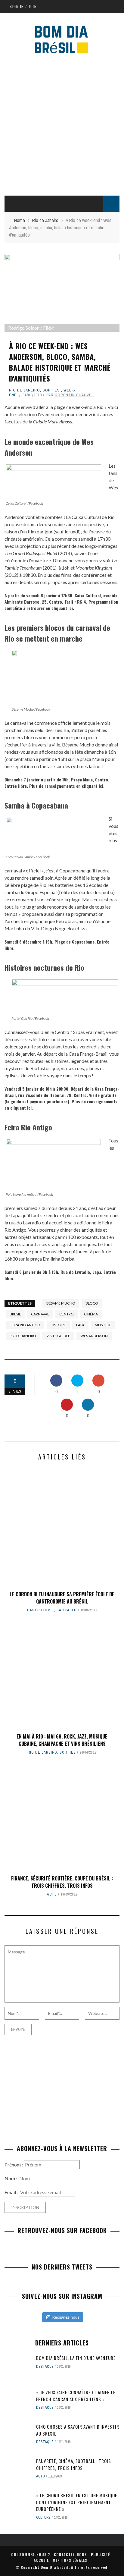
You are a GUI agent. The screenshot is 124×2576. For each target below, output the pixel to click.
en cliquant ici (59, 608)
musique (103, 1325)
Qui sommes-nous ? (31, 2554)
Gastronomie (41, 1610)
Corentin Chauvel (74, 395)
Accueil (41, 2560)
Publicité (100, 2554)
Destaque (45, 2367)
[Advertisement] (62, 124)
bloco (92, 1303)
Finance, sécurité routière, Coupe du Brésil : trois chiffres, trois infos (62, 1882)
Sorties (51, 390)
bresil (15, 1314)
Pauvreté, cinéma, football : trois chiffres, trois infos (74, 2464)
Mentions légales (70, 2560)
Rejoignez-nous (66, 2317)
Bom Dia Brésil (55, 2567)
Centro (67, 1314)
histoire (58, 1325)
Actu (52, 1894)
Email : (12, 2192)
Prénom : (14, 2164)
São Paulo (67, 1610)
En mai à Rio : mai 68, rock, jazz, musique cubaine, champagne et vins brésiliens (62, 1740)
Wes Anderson (94, 1336)
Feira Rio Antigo (25, 1325)
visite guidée (58, 1336)
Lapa (80, 1325)
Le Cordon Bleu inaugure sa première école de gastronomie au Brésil (62, 1598)
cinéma (91, 1314)
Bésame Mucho (61, 1303)
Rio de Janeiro (25, 390)
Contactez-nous (70, 2554)
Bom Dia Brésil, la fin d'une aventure (76, 2358)
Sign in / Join (23, 6)
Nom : (11, 2178)
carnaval (40, 1314)
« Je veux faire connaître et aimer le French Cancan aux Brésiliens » (76, 2396)
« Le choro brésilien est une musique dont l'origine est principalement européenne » (77, 2502)
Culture (43, 2518)
